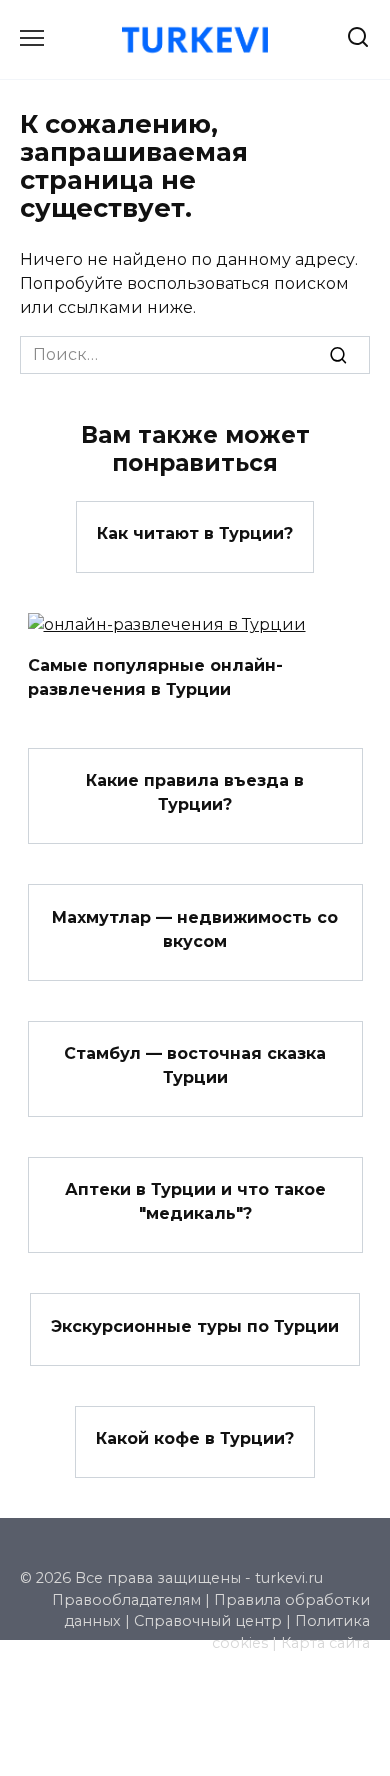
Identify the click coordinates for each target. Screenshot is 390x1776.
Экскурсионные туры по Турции (195, 1325)
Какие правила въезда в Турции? (195, 792)
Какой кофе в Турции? (195, 1438)
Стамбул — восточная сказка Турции (195, 1065)
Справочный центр (208, 1621)
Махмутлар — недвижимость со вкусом (195, 928)
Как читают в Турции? (195, 533)
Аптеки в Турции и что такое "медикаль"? (195, 1201)
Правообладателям (126, 1600)
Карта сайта (325, 1643)
